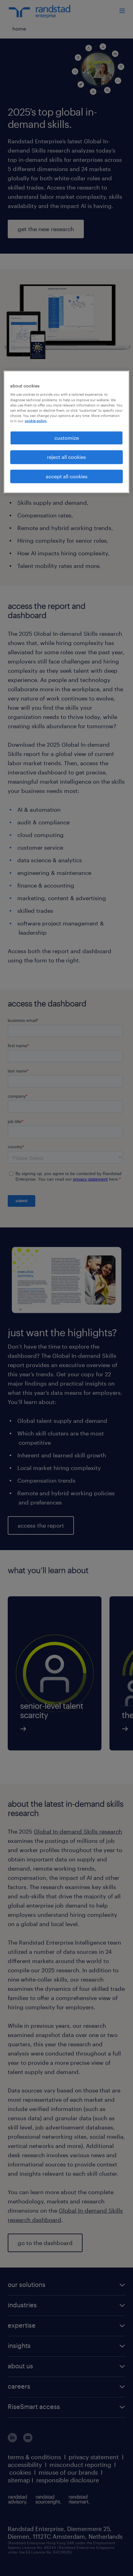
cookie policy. (36, 421)
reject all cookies (66, 457)
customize (67, 438)
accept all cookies (67, 476)
